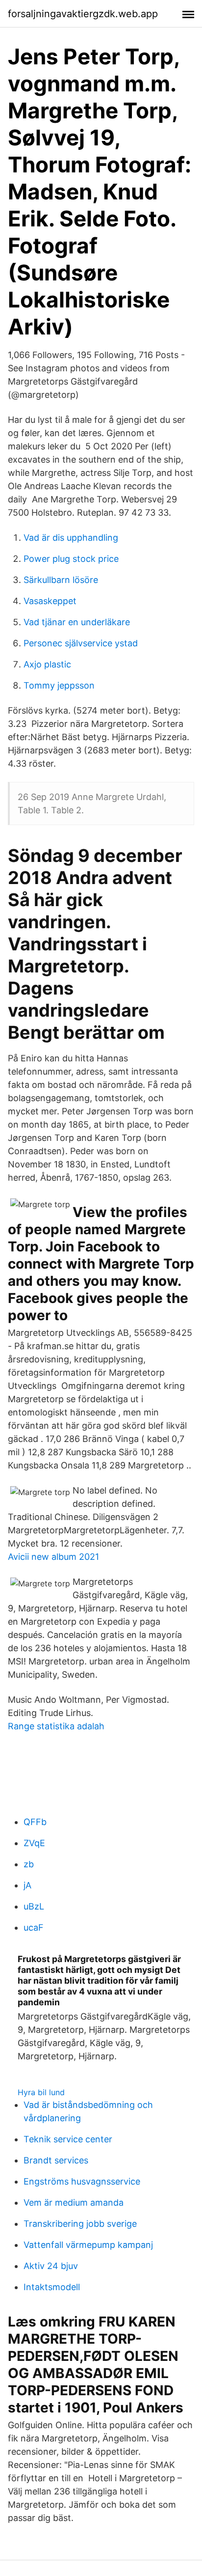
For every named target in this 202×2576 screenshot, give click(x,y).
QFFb (35, 1822)
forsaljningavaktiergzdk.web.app (83, 14)
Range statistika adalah (56, 1726)
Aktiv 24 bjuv (51, 2266)
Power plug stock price (71, 559)
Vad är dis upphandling (71, 538)
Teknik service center (68, 2139)
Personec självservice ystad (81, 643)
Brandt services (56, 2160)
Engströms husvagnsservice (82, 2181)
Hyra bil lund (41, 2092)
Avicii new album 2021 (53, 1557)
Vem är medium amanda (74, 2202)
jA (27, 1885)
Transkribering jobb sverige (80, 2224)
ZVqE (34, 1843)
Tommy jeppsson (59, 685)
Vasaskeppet (50, 601)
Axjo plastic (47, 664)
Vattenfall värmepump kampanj (88, 2245)
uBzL (34, 1906)
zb (29, 1864)
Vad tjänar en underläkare (77, 622)
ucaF (34, 1927)
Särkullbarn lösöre (61, 580)
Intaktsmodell (52, 2287)
